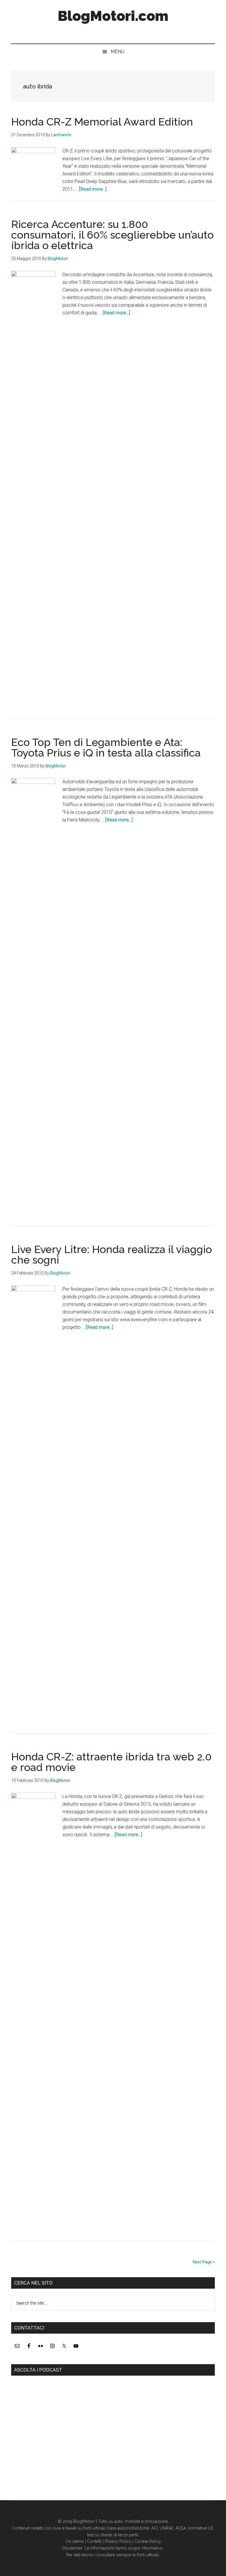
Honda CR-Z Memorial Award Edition (102, 122)
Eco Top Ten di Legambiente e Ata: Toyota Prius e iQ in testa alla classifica (106, 747)
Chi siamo (74, 2541)
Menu (118, 52)
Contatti (94, 2541)
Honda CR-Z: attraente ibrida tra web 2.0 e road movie (111, 1762)
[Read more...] (93, 189)
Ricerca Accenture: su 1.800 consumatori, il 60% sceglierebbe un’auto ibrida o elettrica (112, 235)
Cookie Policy (148, 2541)
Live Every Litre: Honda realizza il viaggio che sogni (112, 1255)
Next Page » (204, 2262)
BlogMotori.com (113, 16)
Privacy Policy (118, 2541)
